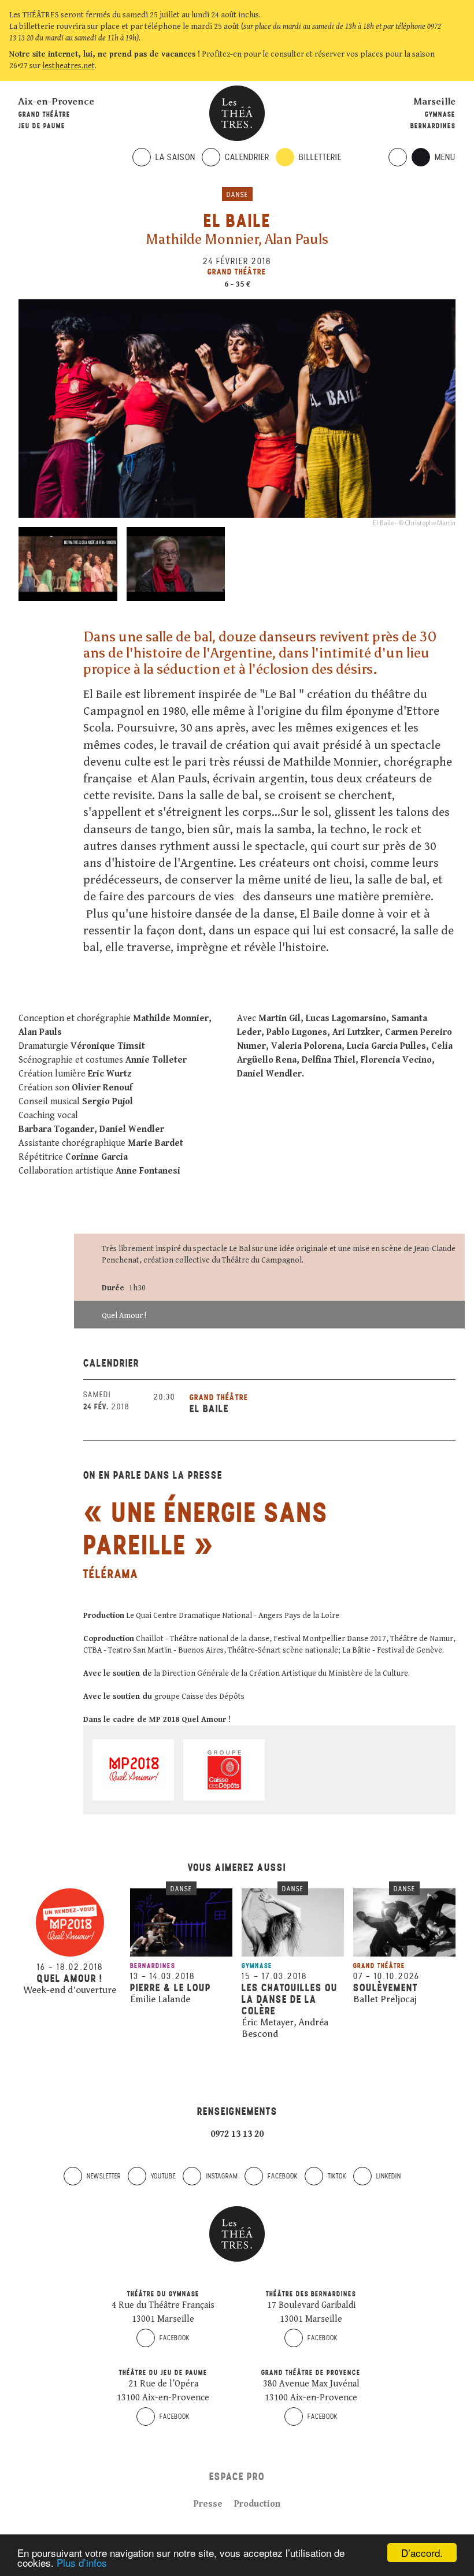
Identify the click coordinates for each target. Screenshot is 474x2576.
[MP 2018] (133, 1770)
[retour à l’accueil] (237, 113)
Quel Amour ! (124, 1316)
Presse (208, 2504)
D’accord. (422, 2553)
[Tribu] (135, 2014)
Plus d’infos (82, 2562)
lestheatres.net (68, 66)
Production (257, 2504)
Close (459, 66)
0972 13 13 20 (237, 2134)
